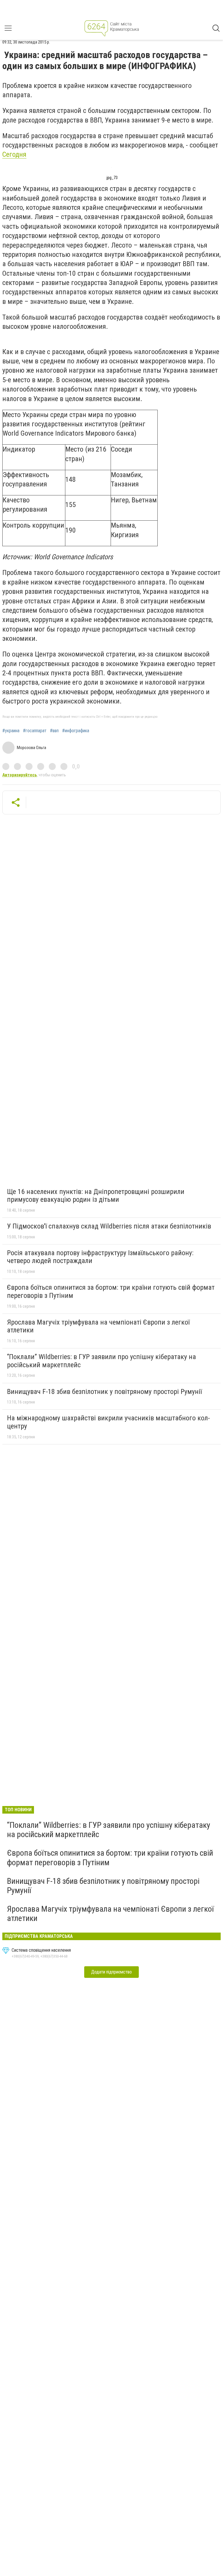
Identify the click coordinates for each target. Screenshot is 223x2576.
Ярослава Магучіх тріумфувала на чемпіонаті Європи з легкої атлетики (98, 1326)
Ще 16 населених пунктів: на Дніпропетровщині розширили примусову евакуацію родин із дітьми (96, 1196)
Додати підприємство (111, 1972)
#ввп (54, 731)
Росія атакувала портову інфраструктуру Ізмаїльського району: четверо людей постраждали (100, 1257)
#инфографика (76, 731)
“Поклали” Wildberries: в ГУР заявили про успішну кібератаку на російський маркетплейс (101, 1361)
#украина (11, 731)
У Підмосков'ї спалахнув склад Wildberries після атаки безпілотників (109, 1226)
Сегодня (14, 154)
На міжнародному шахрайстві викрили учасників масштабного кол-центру (108, 1422)
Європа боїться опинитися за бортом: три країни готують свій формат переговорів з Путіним (111, 1291)
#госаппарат (35, 731)
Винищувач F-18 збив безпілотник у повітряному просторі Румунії (104, 1392)
